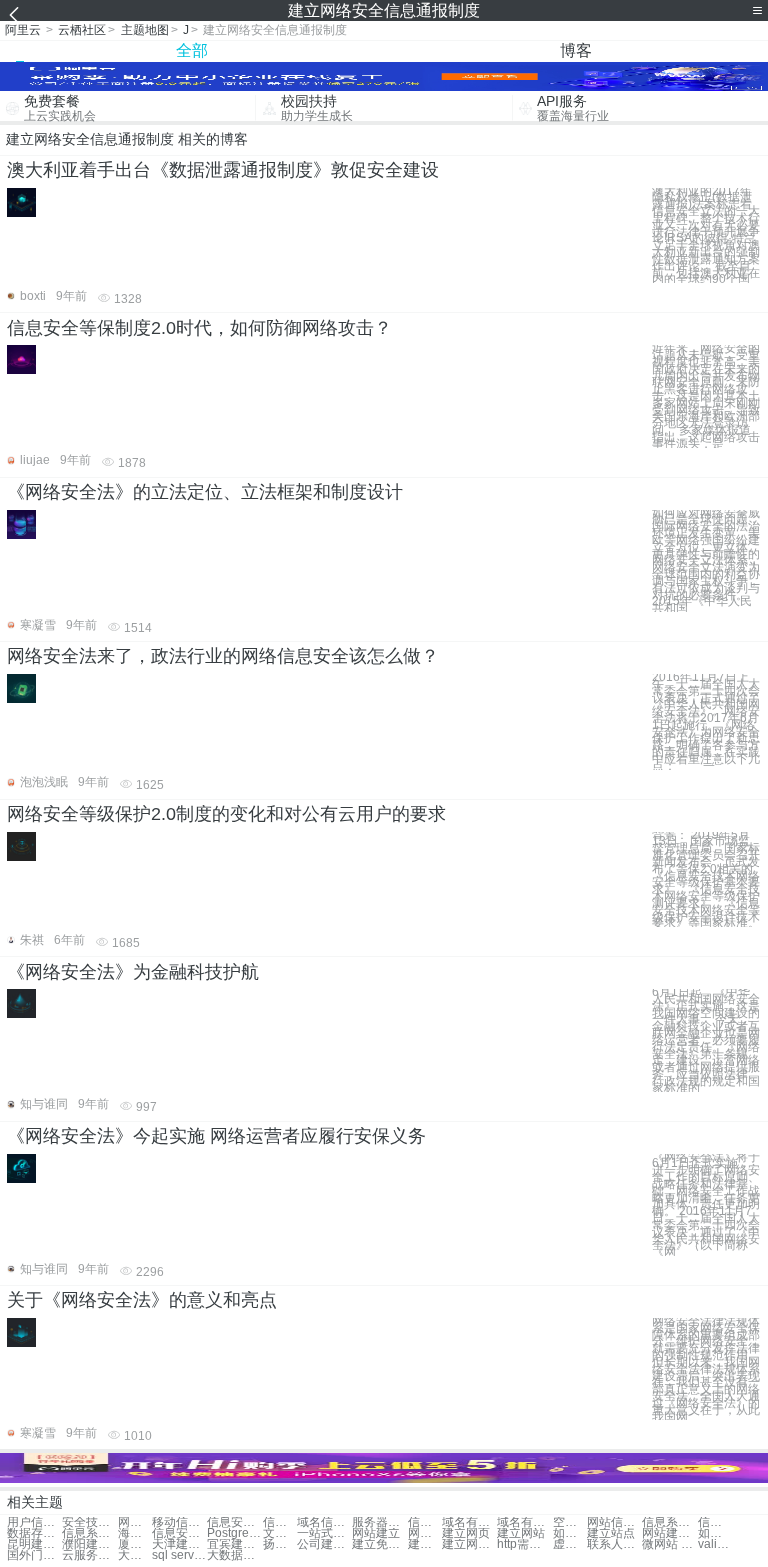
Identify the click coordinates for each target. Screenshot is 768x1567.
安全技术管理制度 (89, 1522)
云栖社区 (82, 30)
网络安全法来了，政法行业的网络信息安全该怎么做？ (223, 656)
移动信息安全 (179, 1522)
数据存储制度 (34, 1533)
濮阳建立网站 (89, 1544)
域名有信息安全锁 (469, 1522)
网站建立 (376, 1533)
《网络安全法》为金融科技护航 (133, 972)
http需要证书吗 (524, 1544)
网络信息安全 (135, 1522)
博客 (576, 50)
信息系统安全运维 (669, 1522)
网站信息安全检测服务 (614, 1522)
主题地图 (145, 30)
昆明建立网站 (34, 1544)
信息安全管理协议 (425, 1522)
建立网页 (466, 1533)
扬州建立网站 (280, 1544)
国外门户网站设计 (34, 1555)
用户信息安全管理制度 (34, 1522)
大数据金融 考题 (135, 1555)
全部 (192, 50)
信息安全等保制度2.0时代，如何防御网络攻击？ (199, 328)
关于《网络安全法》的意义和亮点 (142, 1300)
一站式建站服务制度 (324, 1533)
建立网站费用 (425, 1544)
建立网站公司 (469, 1544)
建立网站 (521, 1533)
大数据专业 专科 (234, 1555)
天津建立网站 (179, 1544)
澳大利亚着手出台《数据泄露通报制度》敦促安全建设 (223, 170)
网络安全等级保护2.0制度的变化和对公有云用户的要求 (226, 814)
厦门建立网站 (135, 1544)
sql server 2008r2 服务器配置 (179, 1555)
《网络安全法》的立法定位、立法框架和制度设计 (205, 492)
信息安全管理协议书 (179, 1533)
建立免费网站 (379, 1544)
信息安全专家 (234, 1522)
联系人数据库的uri (614, 1544)
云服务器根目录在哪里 (89, 1555)
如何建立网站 (715, 1533)
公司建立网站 (324, 1544)
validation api (715, 1544)
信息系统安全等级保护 (715, 1522)
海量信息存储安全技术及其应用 (135, 1533)
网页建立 (425, 1533)
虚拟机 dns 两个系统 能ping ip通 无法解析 (570, 1544)
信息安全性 (280, 1522)
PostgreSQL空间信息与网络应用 (234, 1533)
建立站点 (611, 1533)
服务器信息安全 (379, 1522)
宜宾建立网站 (234, 1544)
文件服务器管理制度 (280, 1533)
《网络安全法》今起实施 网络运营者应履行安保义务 (216, 1136)
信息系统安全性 (89, 1533)
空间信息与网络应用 (570, 1522)
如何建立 (570, 1533)
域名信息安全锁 (324, 1522)
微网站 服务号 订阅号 (669, 1544)
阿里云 (23, 30)
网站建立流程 (669, 1533)
